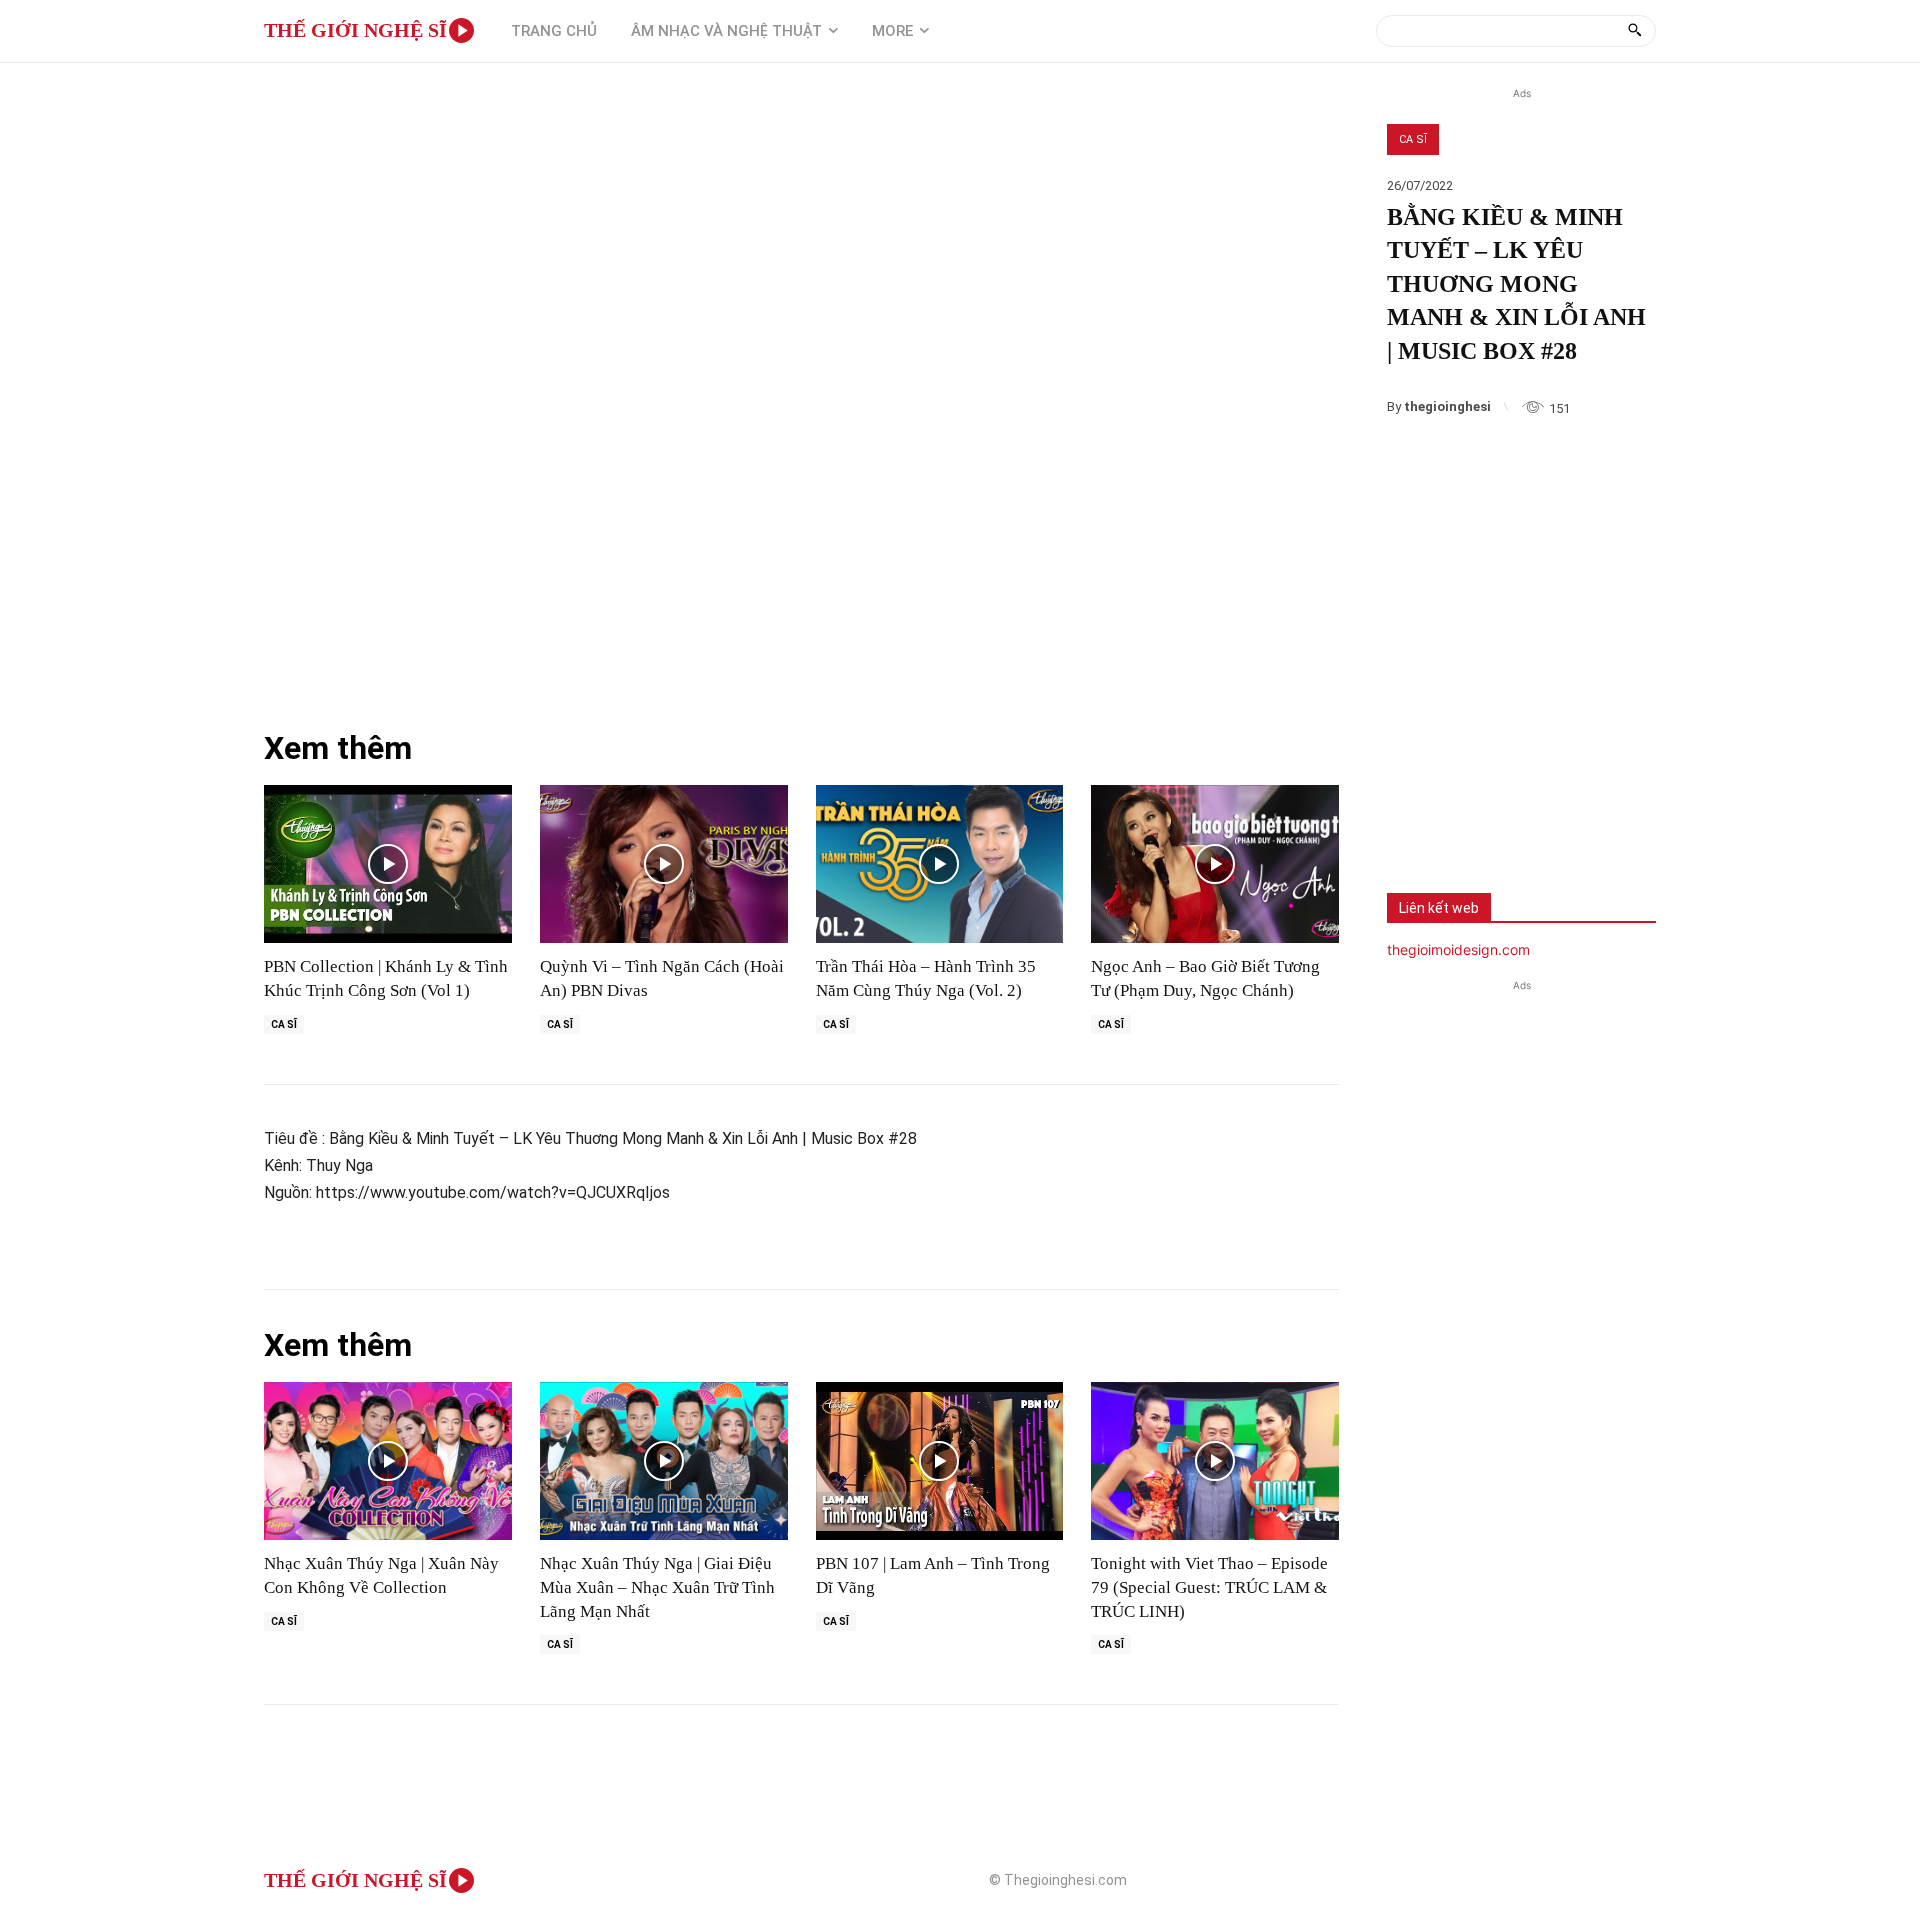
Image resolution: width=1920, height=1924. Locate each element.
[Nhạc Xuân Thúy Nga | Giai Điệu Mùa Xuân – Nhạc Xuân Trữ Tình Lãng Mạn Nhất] (664, 1461)
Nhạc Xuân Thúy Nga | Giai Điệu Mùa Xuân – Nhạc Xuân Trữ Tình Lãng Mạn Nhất (657, 1587)
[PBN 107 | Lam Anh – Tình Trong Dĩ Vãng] (940, 1461)
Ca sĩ (1413, 139)
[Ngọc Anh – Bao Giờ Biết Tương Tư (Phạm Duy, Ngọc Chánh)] (1215, 864)
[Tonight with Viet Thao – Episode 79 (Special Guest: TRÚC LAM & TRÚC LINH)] (1215, 1461)
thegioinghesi (1447, 406)
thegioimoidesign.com (1458, 949)
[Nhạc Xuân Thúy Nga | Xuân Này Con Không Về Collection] (388, 1461)
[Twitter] (1483, 815)
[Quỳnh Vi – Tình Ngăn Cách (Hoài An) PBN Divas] (664, 864)
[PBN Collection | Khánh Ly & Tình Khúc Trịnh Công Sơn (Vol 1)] (388, 864)
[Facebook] (1417, 815)
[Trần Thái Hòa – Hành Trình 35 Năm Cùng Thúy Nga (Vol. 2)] (940, 864)
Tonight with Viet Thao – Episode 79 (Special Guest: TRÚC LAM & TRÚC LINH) (1209, 1587)
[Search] (1634, 31)
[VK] (1549, 815)
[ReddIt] (1615, 815)
